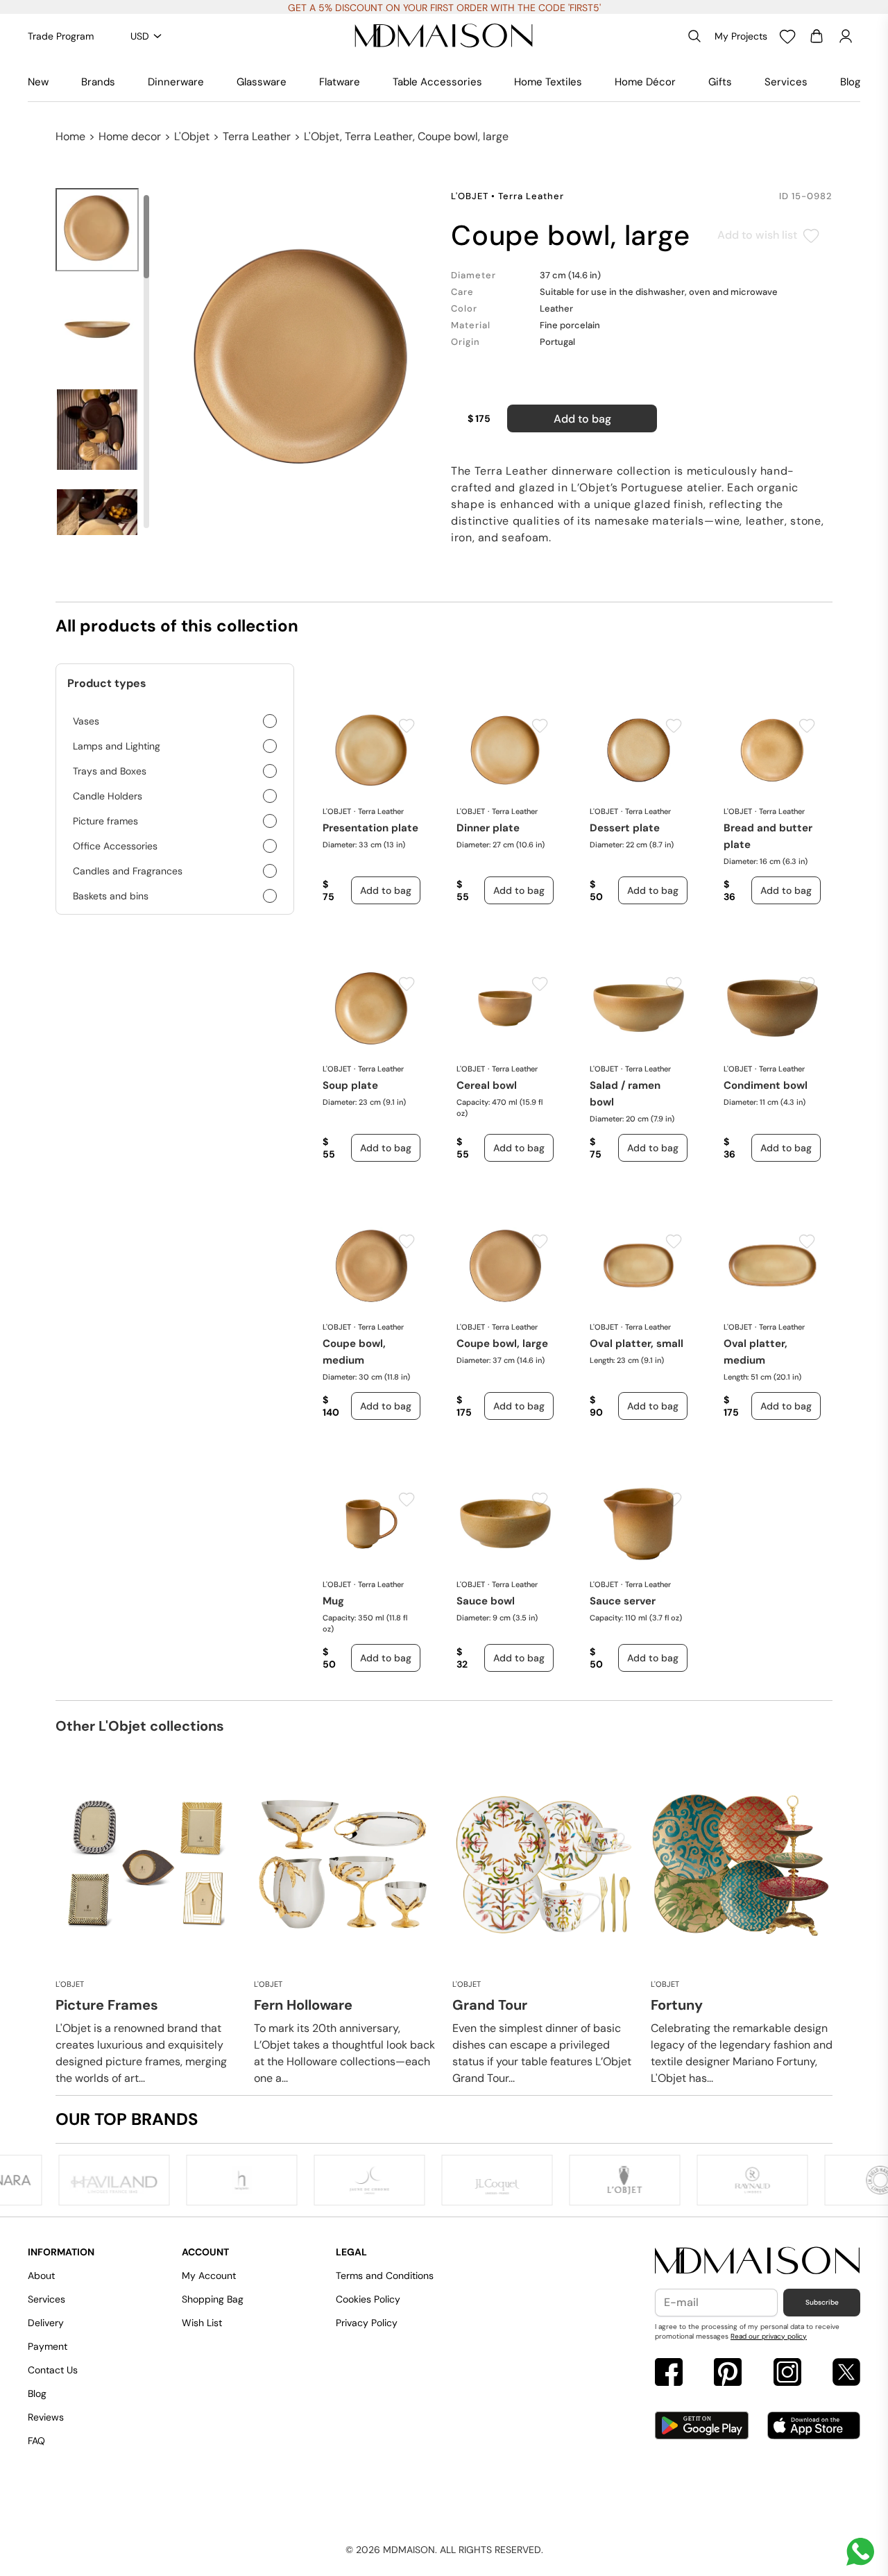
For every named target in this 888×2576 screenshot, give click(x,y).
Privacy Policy (367, 2323)
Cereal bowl (487, 1085)
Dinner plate (488, 828)
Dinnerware (176, 82)
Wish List (202, 2323)
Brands (98, 82)
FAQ (36, 2441)
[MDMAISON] (444, 36)
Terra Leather (257, 136)
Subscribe (822, 2302)
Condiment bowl (766, 1085)
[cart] (817, 36)
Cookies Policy (368, 2299)
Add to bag (582, 419)
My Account (209, 2276)
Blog (850, 82)
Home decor (130, 136)
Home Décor (645, 82)
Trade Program (61, 36)
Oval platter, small (637, 1344)
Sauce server (623, 1601)
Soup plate (350, 1085)
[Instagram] (787, 2374)
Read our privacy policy (769, 2336)
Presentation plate (370, 828)
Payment (48, 2346)
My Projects (741, 36)
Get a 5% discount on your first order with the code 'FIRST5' (444, 8)
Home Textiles (548, 82)
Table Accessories (437, 82)
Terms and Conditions (385, 2276)
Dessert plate (625, 828)
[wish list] (787, 36)
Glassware (262, 82)
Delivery (46, 2323)
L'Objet (192, 136)
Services (786, 82)
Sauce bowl (486, 1601)
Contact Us (53, 2370)
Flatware (340, 82)
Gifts (720, 82)
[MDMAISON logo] (758, 2261)
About (41, 2276)
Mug (333, 1601)
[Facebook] (669, 2374)
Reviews (46, 2417)
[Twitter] (846, 2374)
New (38, 82)
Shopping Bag (213, 2299)
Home (70, 136)
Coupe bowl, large (502, 1344)
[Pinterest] (728, 2374)
